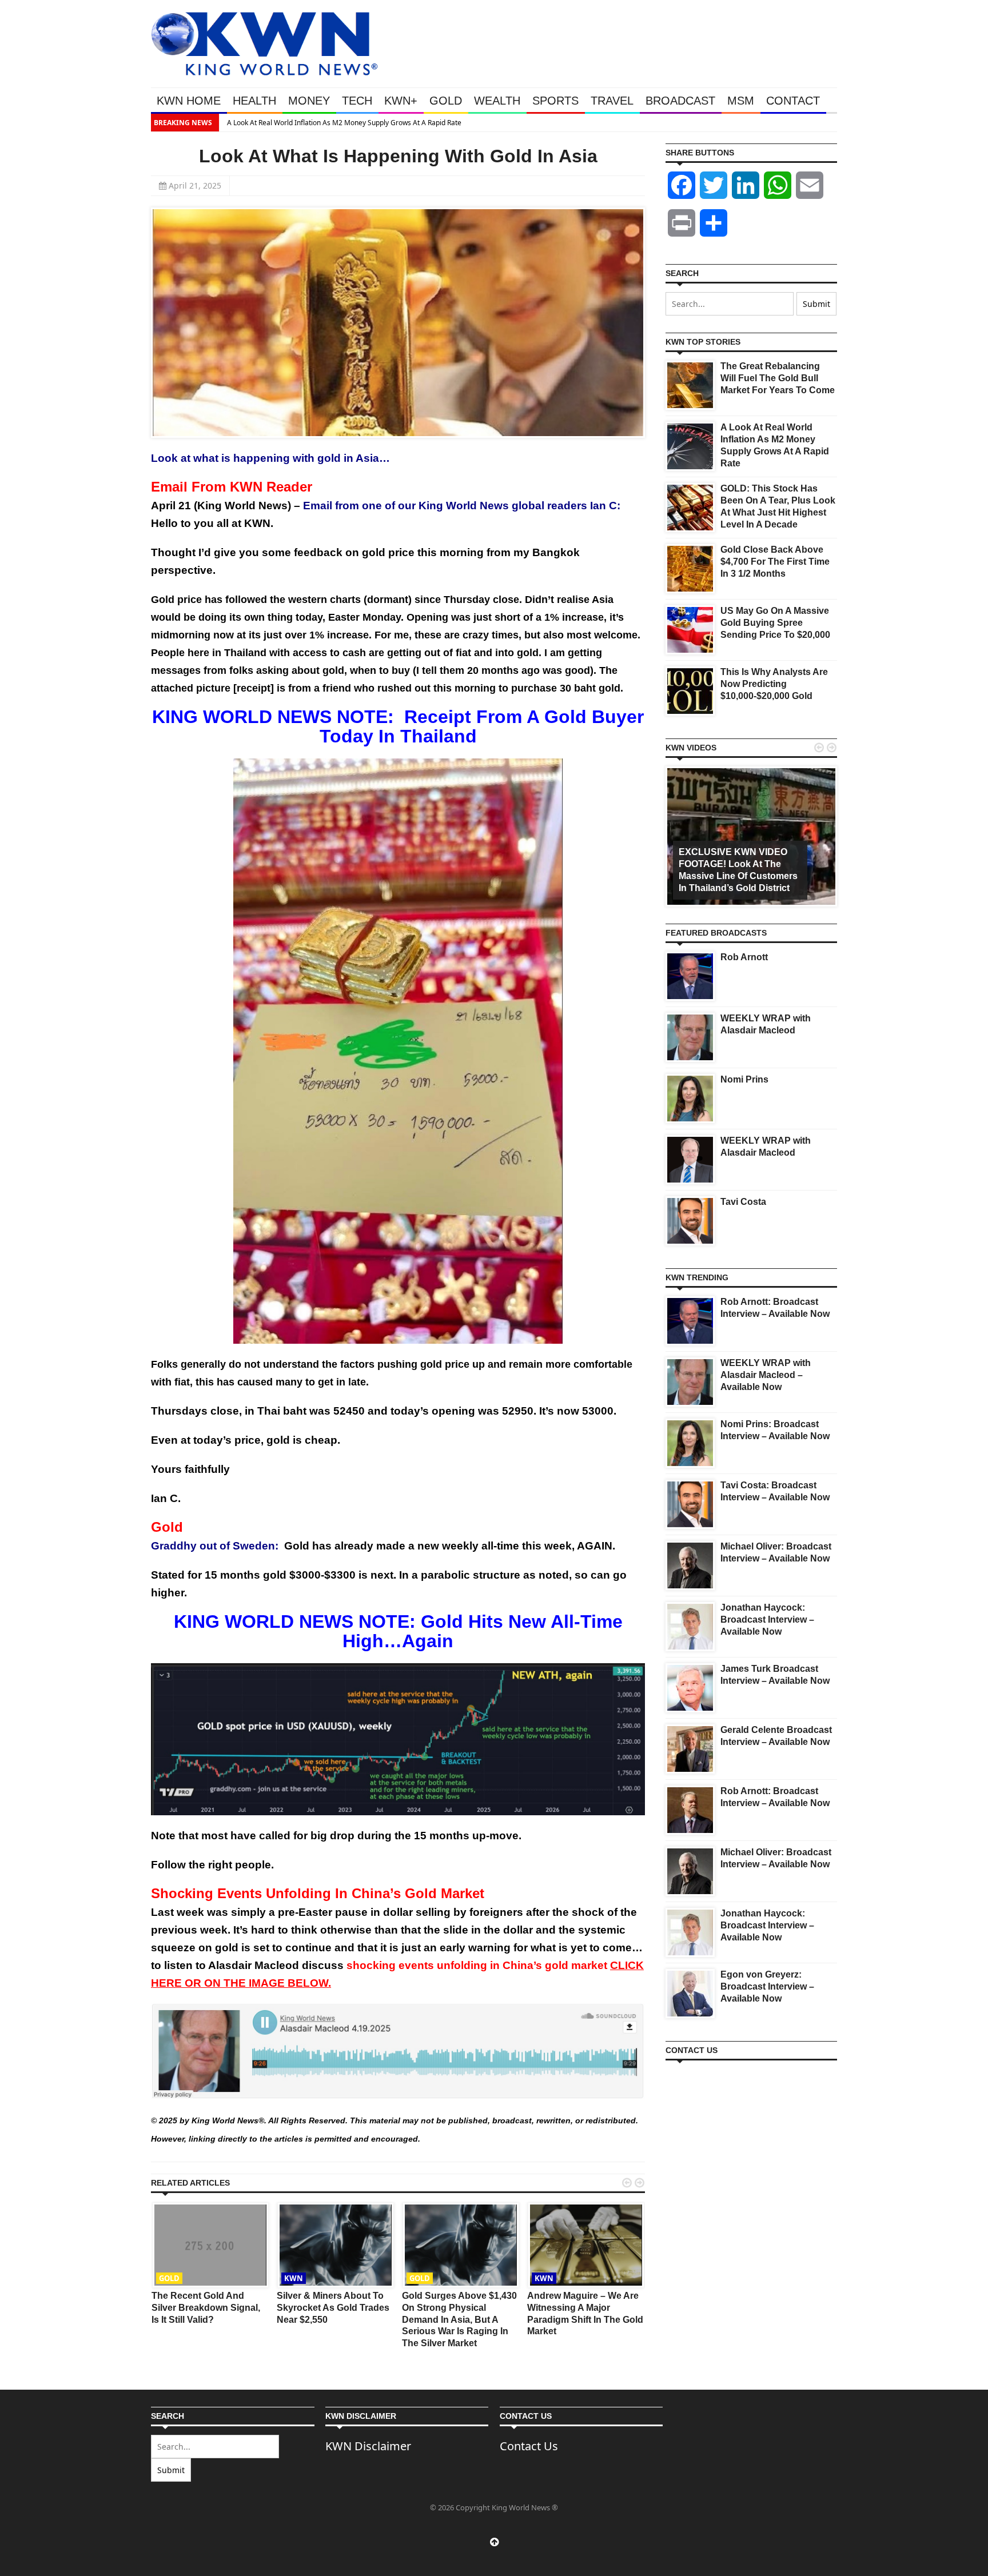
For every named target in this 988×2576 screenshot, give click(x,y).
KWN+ (401, 101)
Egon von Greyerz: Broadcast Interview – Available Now (767, 1986)
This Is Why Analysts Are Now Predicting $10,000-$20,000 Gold (774, 684)
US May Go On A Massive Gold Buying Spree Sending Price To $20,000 (775, 623)
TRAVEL (612, 101)
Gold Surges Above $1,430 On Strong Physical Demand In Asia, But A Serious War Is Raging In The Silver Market (459, 2319)
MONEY (309, 101)
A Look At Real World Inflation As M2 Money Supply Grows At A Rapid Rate (342, 123)
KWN (294, 2278)
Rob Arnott (744, 957)
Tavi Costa (743, 1202)
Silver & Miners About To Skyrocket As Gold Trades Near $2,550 (333, 2308)
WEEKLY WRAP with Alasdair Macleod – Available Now (766, 1375)
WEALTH (497, 101)
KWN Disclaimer (368, 2446)
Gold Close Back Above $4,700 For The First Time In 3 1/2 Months (775, 562)
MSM (741, 101)
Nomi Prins (744, 1079)
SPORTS (555, 101)
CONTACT (793, 101)
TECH (357, 101)
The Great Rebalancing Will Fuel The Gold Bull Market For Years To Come (778, 378)
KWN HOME (189, 101)
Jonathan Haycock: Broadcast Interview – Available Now (767, 1620)
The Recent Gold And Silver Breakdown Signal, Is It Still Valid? (206, 2308)
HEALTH (254, 101)
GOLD (446, 101)
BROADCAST (680, 101)
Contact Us (529, 2446)
